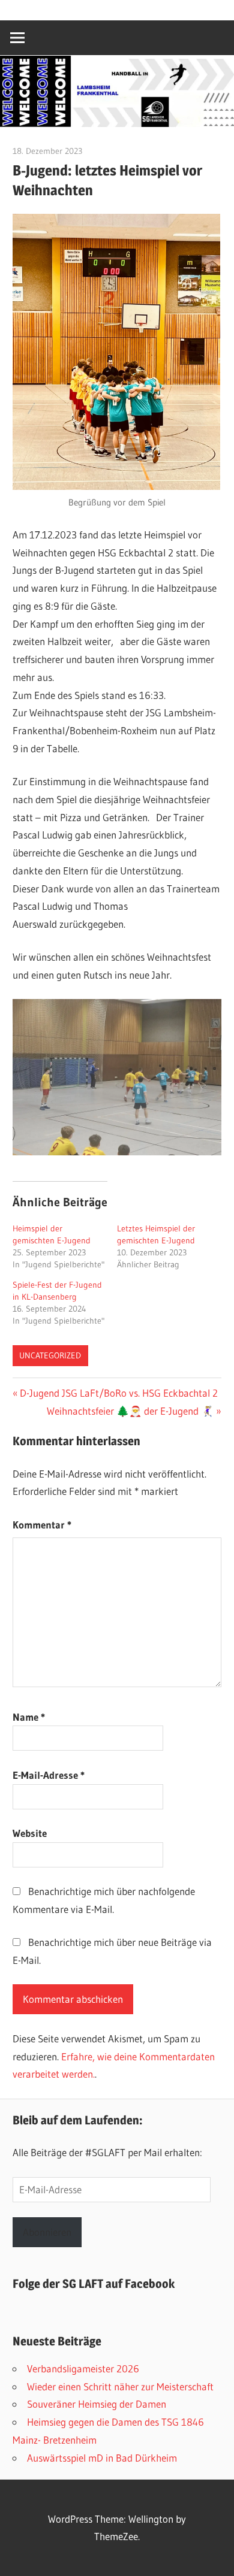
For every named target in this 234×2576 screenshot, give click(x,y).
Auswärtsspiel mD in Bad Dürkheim (102, 2458)
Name (29, 1717)
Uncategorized (50, 1355)
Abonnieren (47, 2232)
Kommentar (42, 1525)
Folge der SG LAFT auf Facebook (94, 2284)
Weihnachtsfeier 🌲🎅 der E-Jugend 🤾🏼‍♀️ (130, 1411)
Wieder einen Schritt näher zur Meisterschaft (120, 2386)
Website (30, 1833)
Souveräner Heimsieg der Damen (97, 2404)
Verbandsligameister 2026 (83, 2368)
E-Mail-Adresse (49, 1775)
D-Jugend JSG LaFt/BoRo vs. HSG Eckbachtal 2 (118, 1393)
